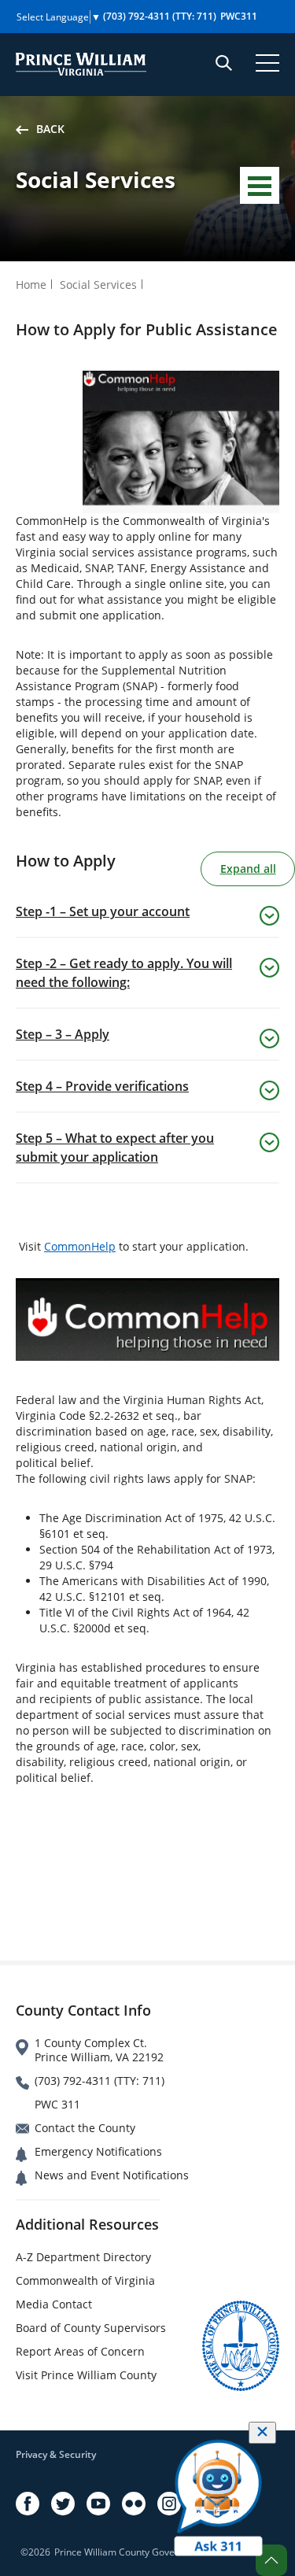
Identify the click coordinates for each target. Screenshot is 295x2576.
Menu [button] (260, 185)
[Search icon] (224, 63)
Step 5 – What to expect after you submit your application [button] (115, 1148)
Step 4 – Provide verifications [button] (102, 1086)
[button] (271, 2560)
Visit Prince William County (86, 2375)
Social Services (98, 285)
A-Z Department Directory (83, 2257)
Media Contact (54, 2304)
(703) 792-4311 (160, 16)
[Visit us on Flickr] (134, 2504)
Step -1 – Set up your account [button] (103, 911)
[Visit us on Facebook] (28, 2504)
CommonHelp (80, 1246)
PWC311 (239, 16)
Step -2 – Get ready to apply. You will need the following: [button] (124, 973)
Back (50, 129)
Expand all (248, 869)
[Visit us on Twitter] (63, 2504)
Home (31, 285)
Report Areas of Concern (80, 2351)
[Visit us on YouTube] (98, 2504)
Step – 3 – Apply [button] (63, 1034)
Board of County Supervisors (91, 2328)
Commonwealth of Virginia (85, 2280)
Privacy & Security (56, 2454)
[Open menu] (267, 63)
